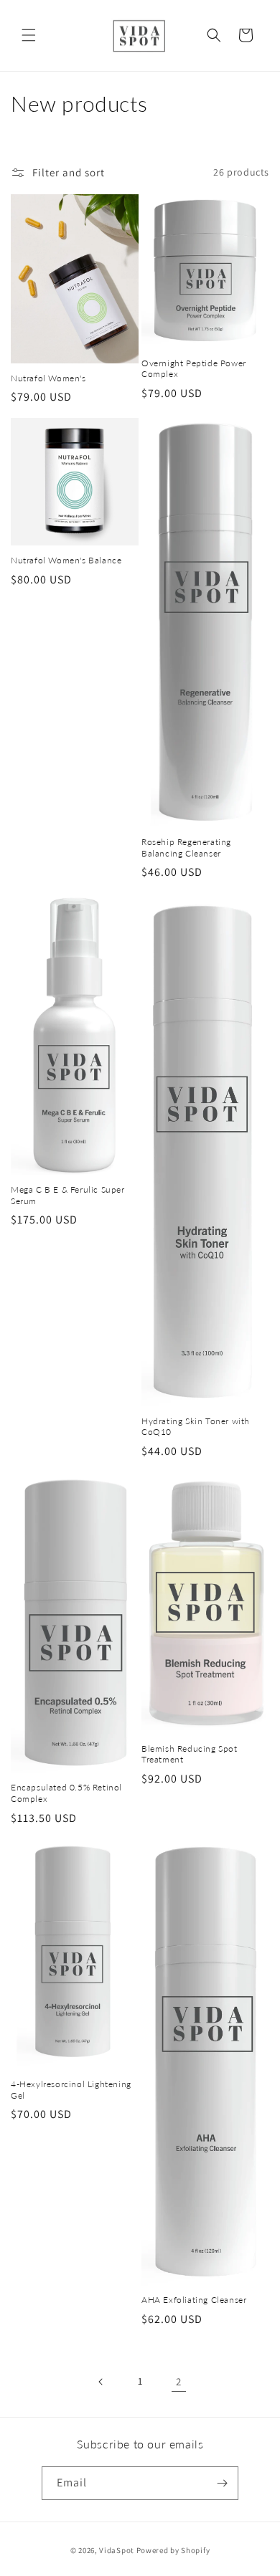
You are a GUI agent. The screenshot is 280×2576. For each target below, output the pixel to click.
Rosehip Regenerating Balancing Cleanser (186, 848)
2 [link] (179, 2381)
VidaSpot (117, 2550)
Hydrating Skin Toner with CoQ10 (196, 1427)
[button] (29, 35)
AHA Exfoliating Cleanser (194, 2300)
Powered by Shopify (173, 2550)
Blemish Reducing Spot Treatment (190, 1754)
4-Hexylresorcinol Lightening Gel (71, 2090)
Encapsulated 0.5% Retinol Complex (66, 1793)
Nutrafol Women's (48, 378)
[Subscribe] (222, 2483)
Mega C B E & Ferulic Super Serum (68, 1195)
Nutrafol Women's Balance (66, 560)
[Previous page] (101, 2382)
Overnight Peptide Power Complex (194, 369)
